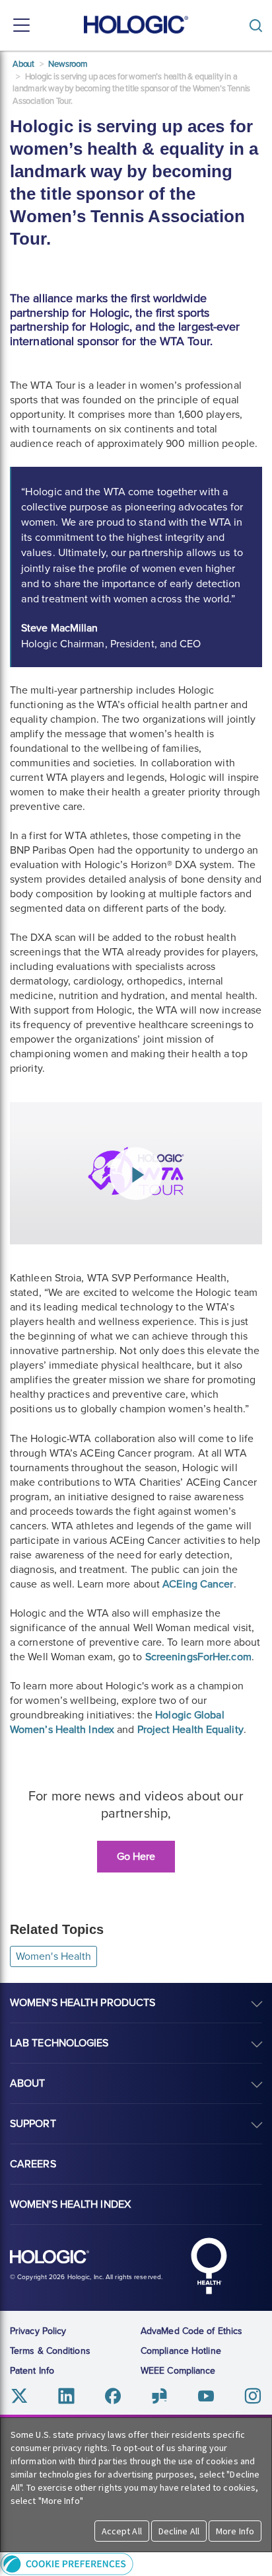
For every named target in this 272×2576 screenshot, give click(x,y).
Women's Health (53, 1956)
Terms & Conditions (50, 2351)
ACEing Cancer (198, 1584)
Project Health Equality (190, 1730)
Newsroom (68, 64)
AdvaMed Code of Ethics (191, 2331)
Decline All (179, 2531)
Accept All (122, 2531)
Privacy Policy (38, 2331)
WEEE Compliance (178, 2371)
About (23, 64)
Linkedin (66, 2396)
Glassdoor (159, 2396)
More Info (235, 2531)
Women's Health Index (70, 2204)
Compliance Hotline (181, 2351)
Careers (33, 2164)
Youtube (206, 2396)
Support (33, 2124)
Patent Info (32, 2371)
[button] (136, 2564)
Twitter (19, 2396)
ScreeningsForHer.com (198, 1657)
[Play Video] (136, 1174)
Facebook (113, 2396)
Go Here (136, 1857)
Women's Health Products (83, 2003)
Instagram (253, 2396)
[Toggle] (259, 25)
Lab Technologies (59, 2043)
